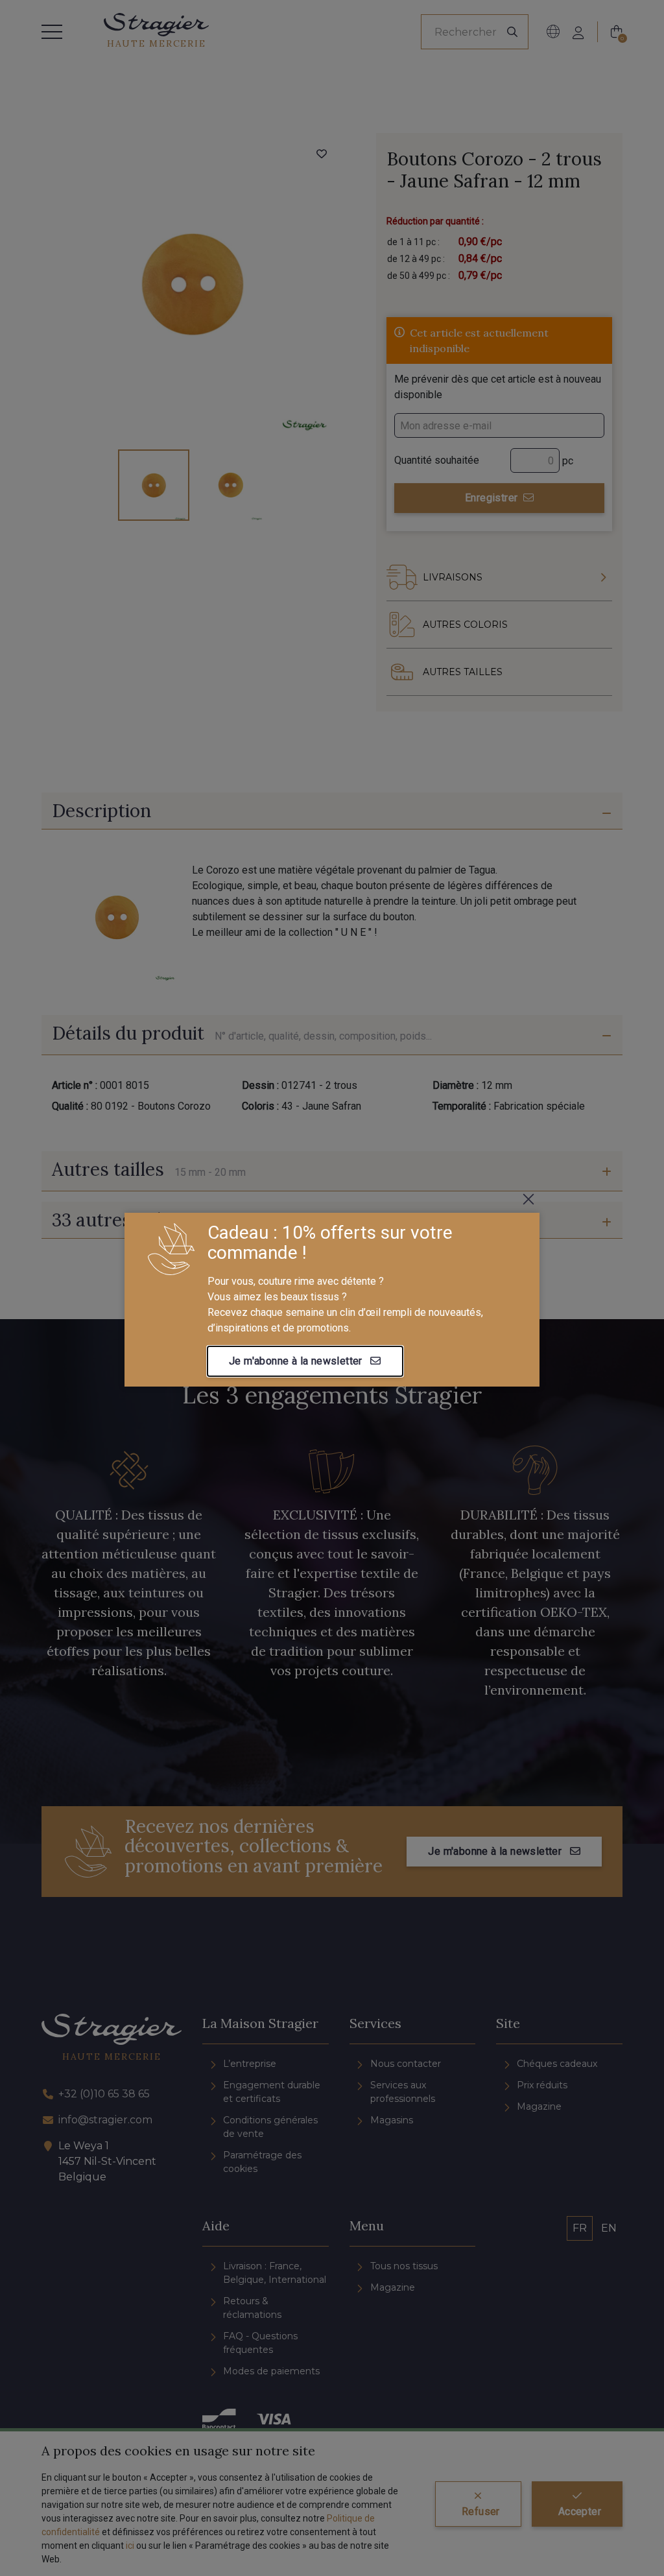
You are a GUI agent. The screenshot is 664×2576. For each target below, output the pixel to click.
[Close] (528, 1199)
